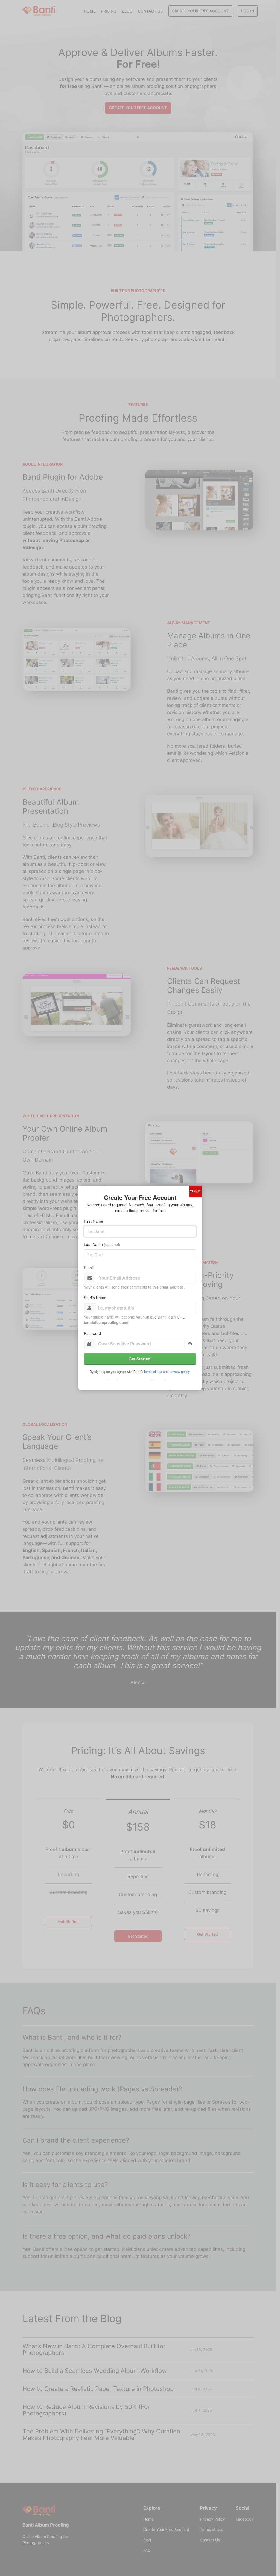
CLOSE (195, 1191)
